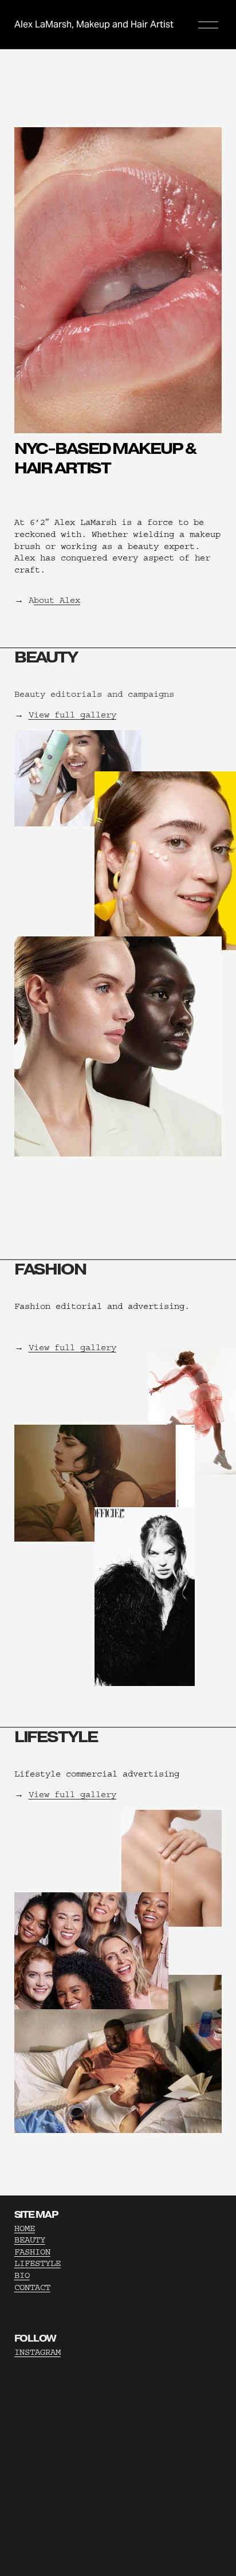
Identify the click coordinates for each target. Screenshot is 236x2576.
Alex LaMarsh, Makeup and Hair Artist (94, 24)
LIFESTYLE (38, 2263)
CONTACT (32, 2287)
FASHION (32, 2252)
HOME (25, 2228)
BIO (22, 2275)
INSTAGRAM (38, 2352)
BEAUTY (30, 2240)
